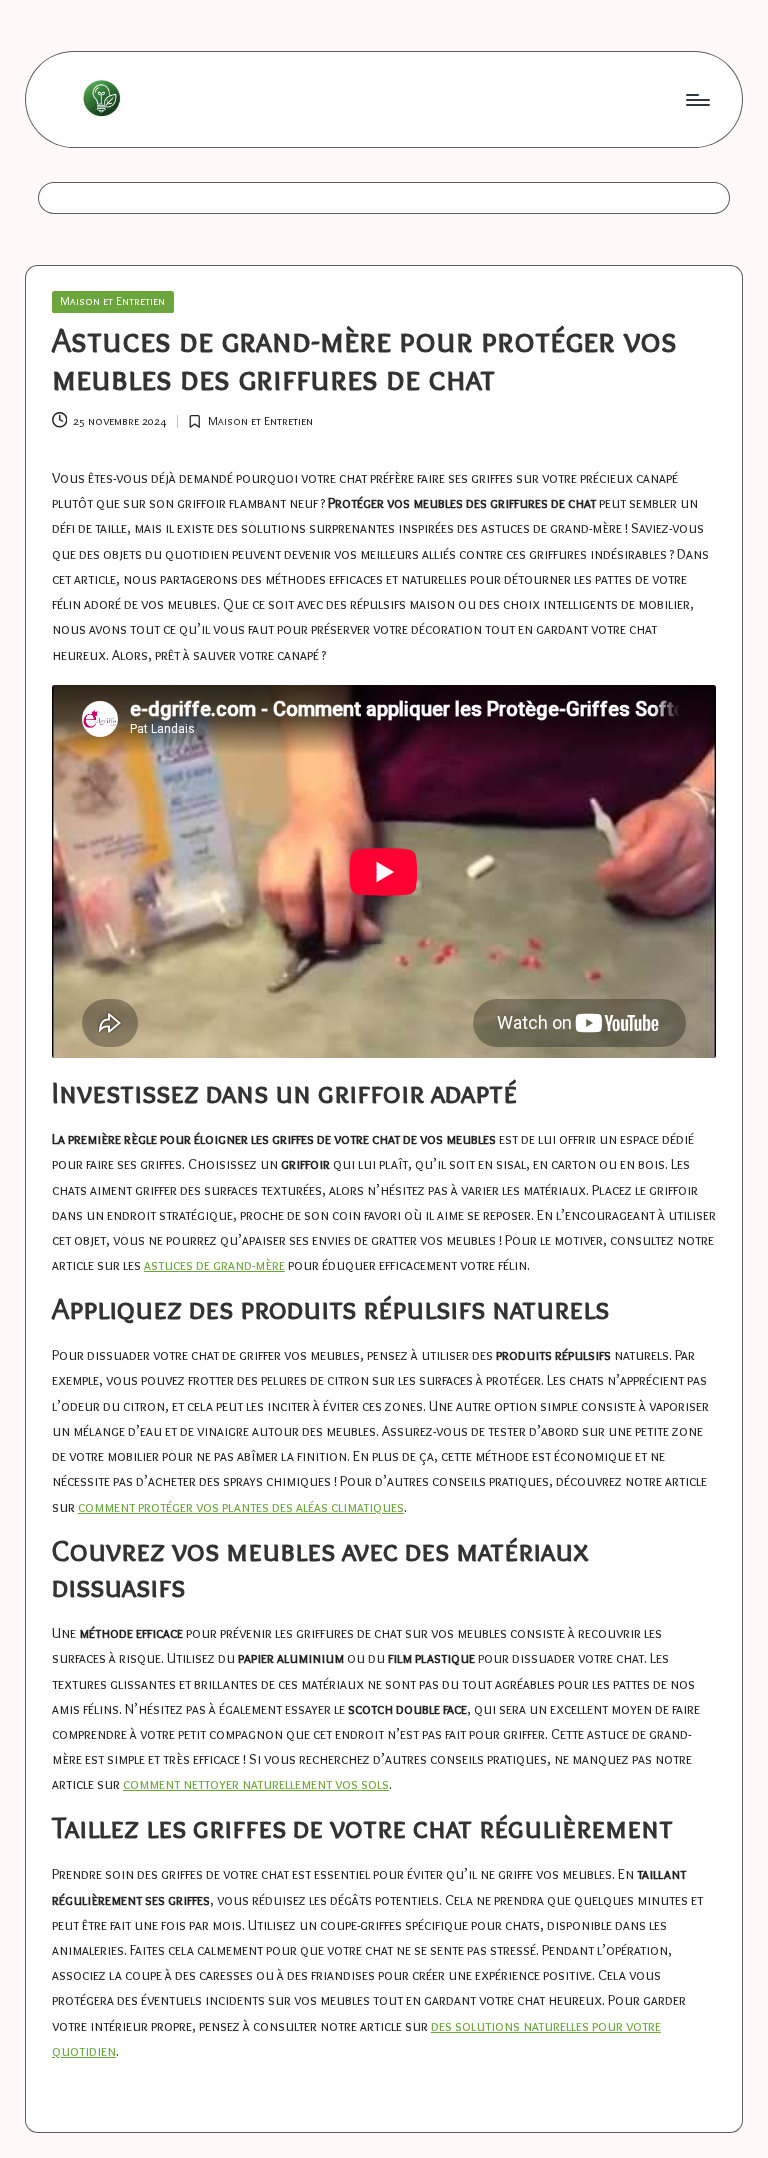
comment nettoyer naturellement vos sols (256, 1784)
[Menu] (696, 99)
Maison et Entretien (112, 301)
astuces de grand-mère (214, 1265)
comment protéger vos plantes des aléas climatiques (241, 1507)
